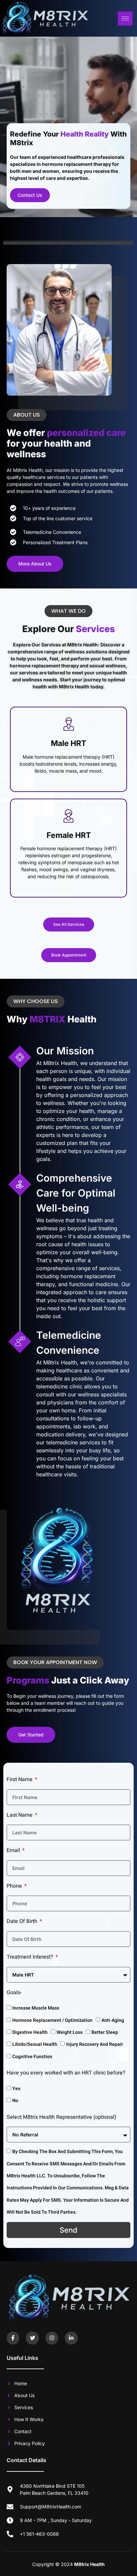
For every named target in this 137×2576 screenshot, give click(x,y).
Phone (15, 1886)
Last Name (20, 1815)
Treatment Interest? (31, 1957)
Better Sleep (105, 2032)
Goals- (14, 1993)
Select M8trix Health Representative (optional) (62, 2117)
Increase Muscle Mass (36, 2008)
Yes (16, 2089)
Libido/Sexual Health (35, 2044)
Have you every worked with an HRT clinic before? (66, 2073)
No (15, 2101)
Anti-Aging (113, 2020)
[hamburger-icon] (125, 18)
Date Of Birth (23, 1921)
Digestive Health (30, 2032)
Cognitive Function (32, 2057)
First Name (20, 1779)
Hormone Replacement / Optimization (52, 2020)
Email (14, 1850)
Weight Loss (69, 2032)
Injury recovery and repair (95, 2044)
